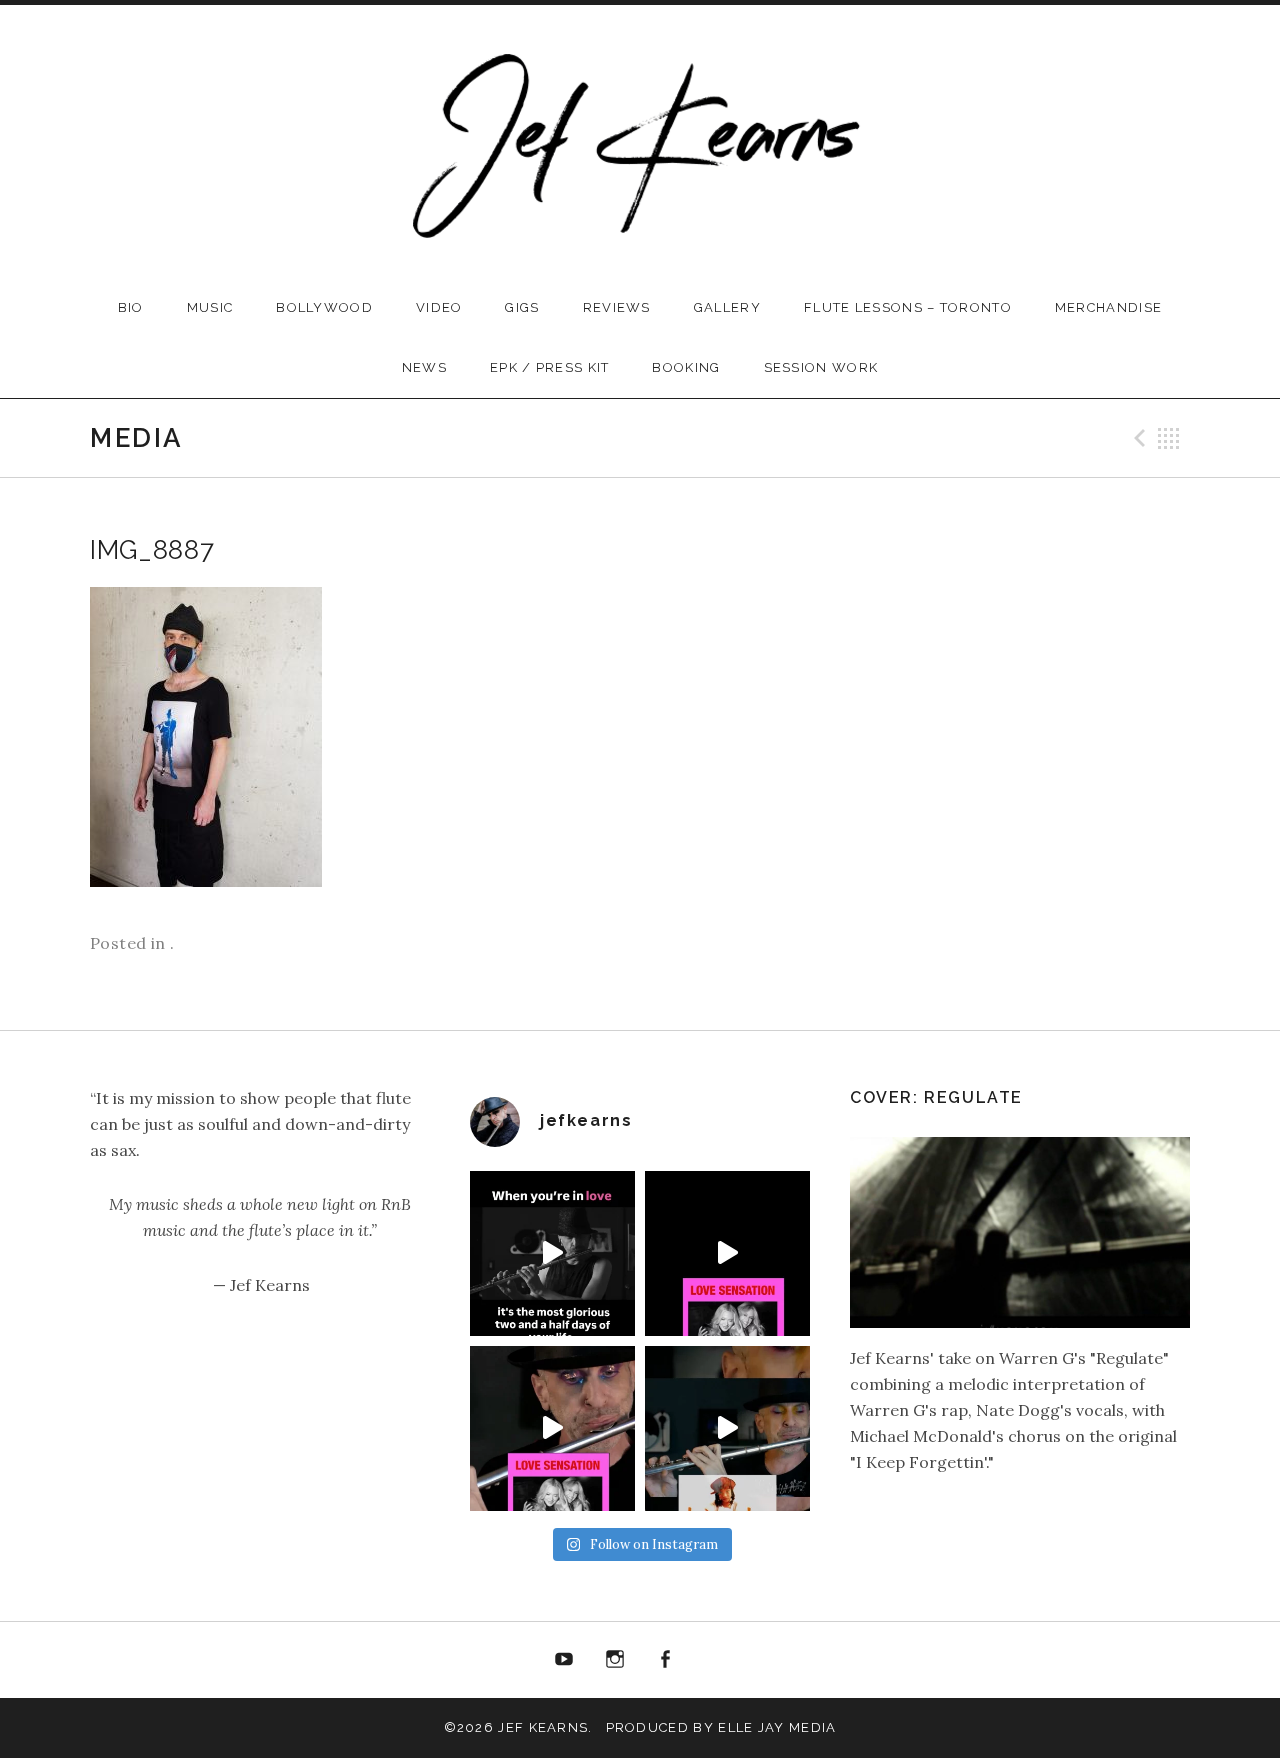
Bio (131, 307)
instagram (615, 1660)
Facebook (666, 1660)
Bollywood (324, 307)
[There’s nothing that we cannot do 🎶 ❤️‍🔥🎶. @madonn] (552, 1428)
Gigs (522, 307)
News (424, 367)
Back (1169, 438)
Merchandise (1108, 307)
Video (439, 307)
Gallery (727, 307)
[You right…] (552, 1253)
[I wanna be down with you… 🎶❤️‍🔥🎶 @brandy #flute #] (727, 1428)
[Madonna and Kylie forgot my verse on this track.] (727, 1253)
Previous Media (1137, 438)
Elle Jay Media (777, 1727)
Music (210, 307)
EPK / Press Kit (550, 367)
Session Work (821, 367)
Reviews (617, 307)
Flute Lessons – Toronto (908, 307)
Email (716, 1660)
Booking (686, 367)
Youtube (564, 1660)
